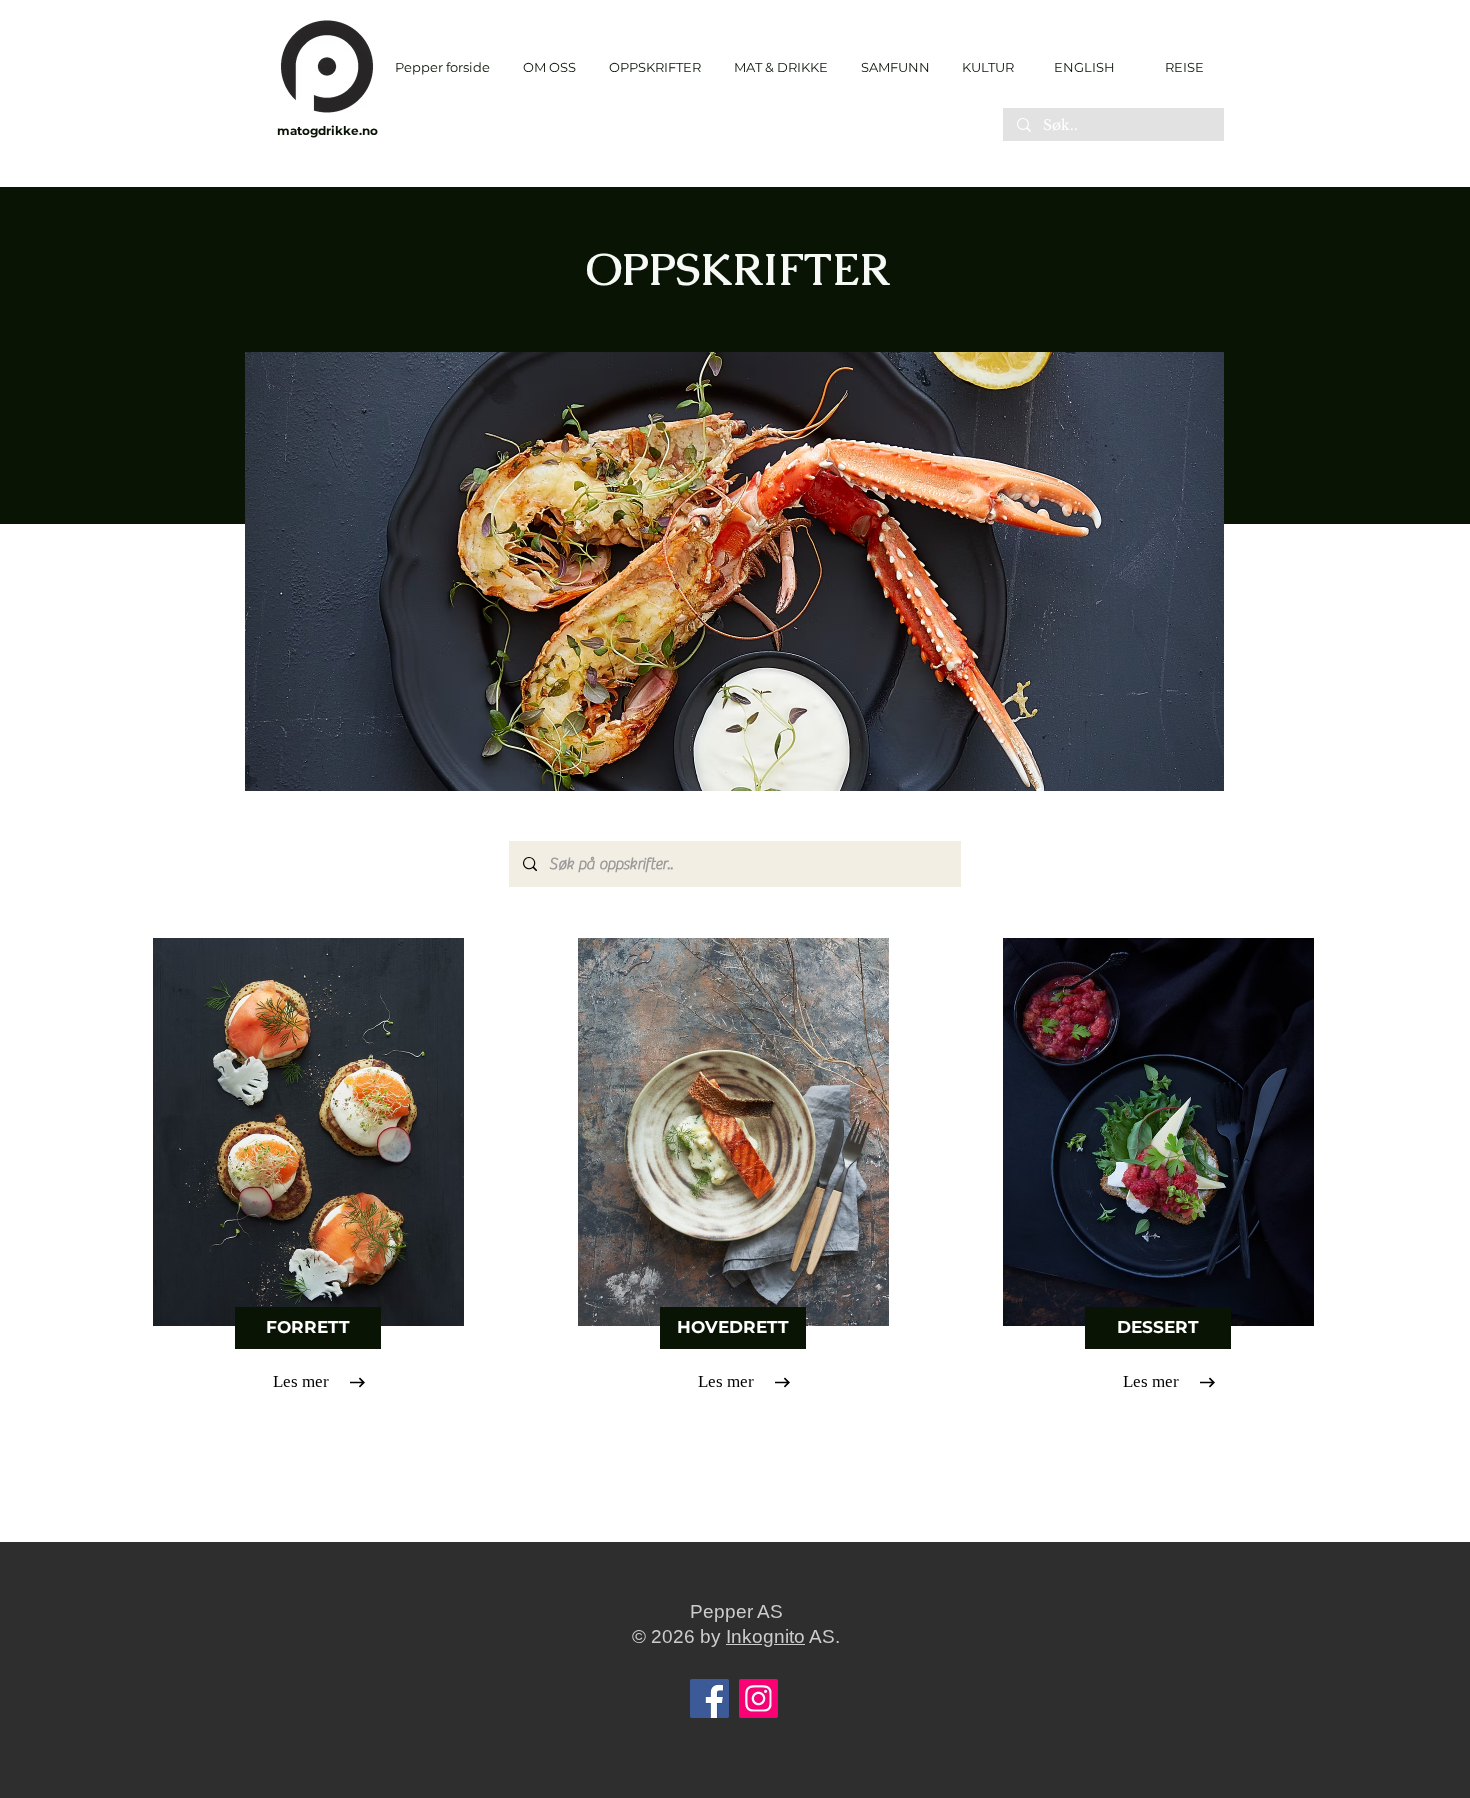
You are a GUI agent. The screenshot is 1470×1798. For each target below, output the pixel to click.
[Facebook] (709, 1698)
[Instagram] (758, 1698)
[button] (654, 67)
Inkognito (765, 1636)
